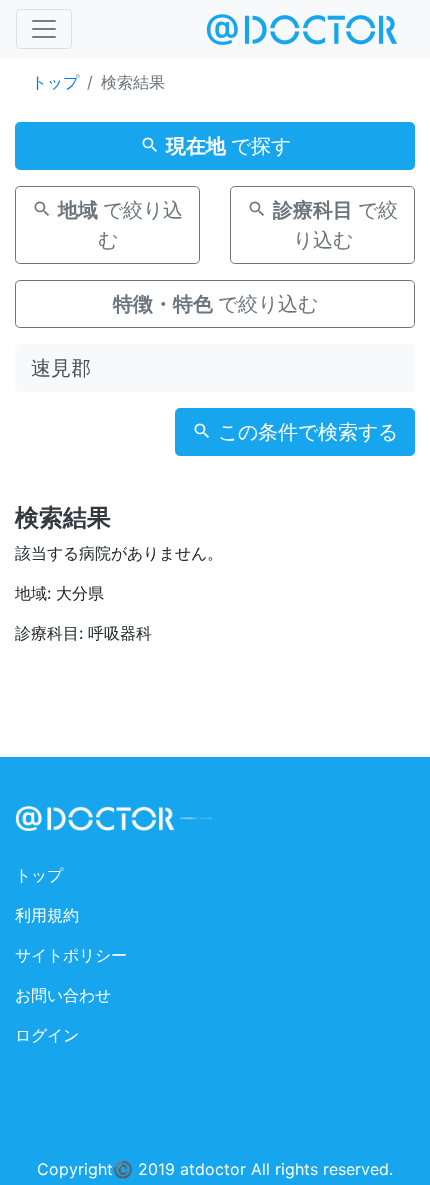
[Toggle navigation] (44, 29)
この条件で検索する (305, 432)
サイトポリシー (71, 955)
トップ (55, 82)
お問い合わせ (63, 995)
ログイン (47, 1035)
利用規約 (47, 915)
